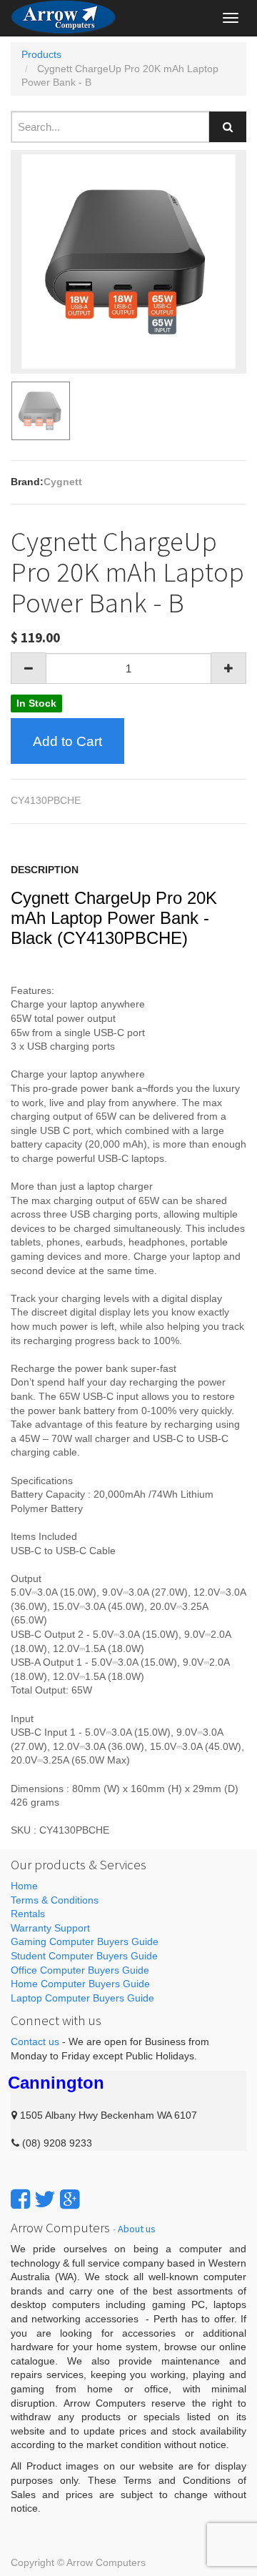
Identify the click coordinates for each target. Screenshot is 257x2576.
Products (41, 54)
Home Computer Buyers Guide (80, 1984)
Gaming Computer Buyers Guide (85, 1941)
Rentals (28, 1914)
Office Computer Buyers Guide (80, 1970)
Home (24, 1886)
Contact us (35, 2042)
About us (137, 2229)
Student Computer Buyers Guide (84, 1956)
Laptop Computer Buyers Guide (82, 1998)
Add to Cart (67, 741)
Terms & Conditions (55, 1900)
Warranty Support (50, 1928)
